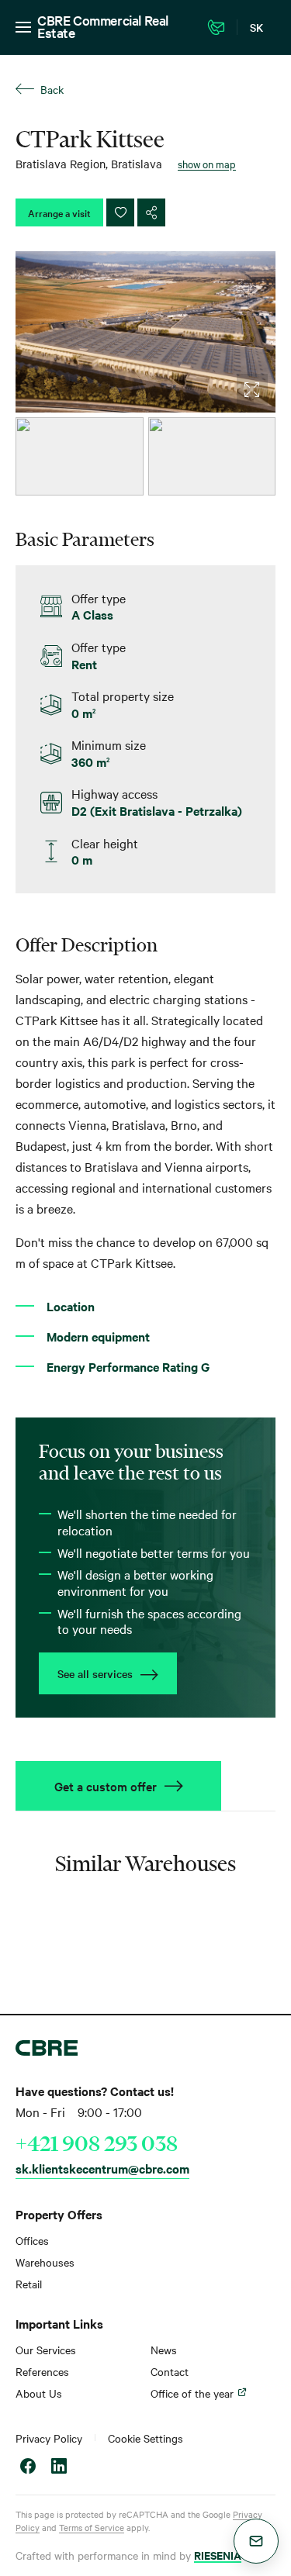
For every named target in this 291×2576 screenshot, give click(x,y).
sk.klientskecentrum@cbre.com (102, 2168)
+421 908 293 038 (97, 2143)
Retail (29, 2284)
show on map (207, 164)
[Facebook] (28, 2468)
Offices (32, 2240)
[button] (256, 2541)
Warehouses (45, 2262)
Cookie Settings (145, 2438)
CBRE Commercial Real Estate (103, 26)
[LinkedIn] (59, 2468)
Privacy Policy (49, 2438)
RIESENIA (218, 2555)
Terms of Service (92, 2527)
